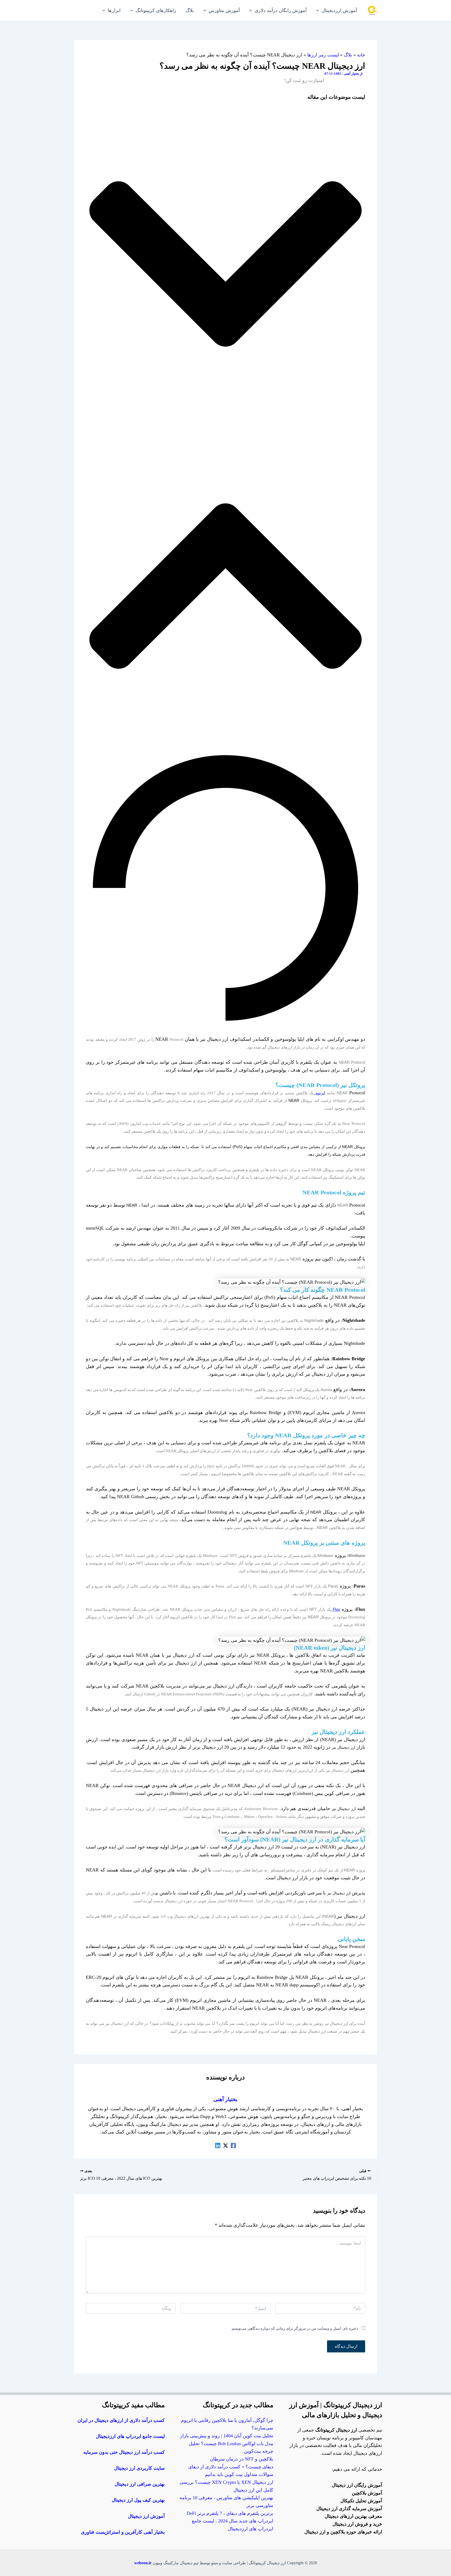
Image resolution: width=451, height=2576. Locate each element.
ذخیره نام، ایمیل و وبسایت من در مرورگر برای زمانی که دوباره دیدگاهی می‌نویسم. (294, 2328)
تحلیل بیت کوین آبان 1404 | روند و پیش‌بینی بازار (227, 2436)
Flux (336, 1609)
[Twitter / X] (225, 2145)
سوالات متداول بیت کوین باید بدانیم (239, 2474)
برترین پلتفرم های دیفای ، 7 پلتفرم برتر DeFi (230, 2513)
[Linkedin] (218, 2145)
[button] (225, 265)
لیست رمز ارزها (323, 55)
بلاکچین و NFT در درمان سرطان (242, 2459)
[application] (319, 10)
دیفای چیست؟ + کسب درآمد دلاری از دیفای (231, 2467)
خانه (361, 55)
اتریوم (320, 1093)
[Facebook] (233, 2145)
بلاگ (348, 55)
